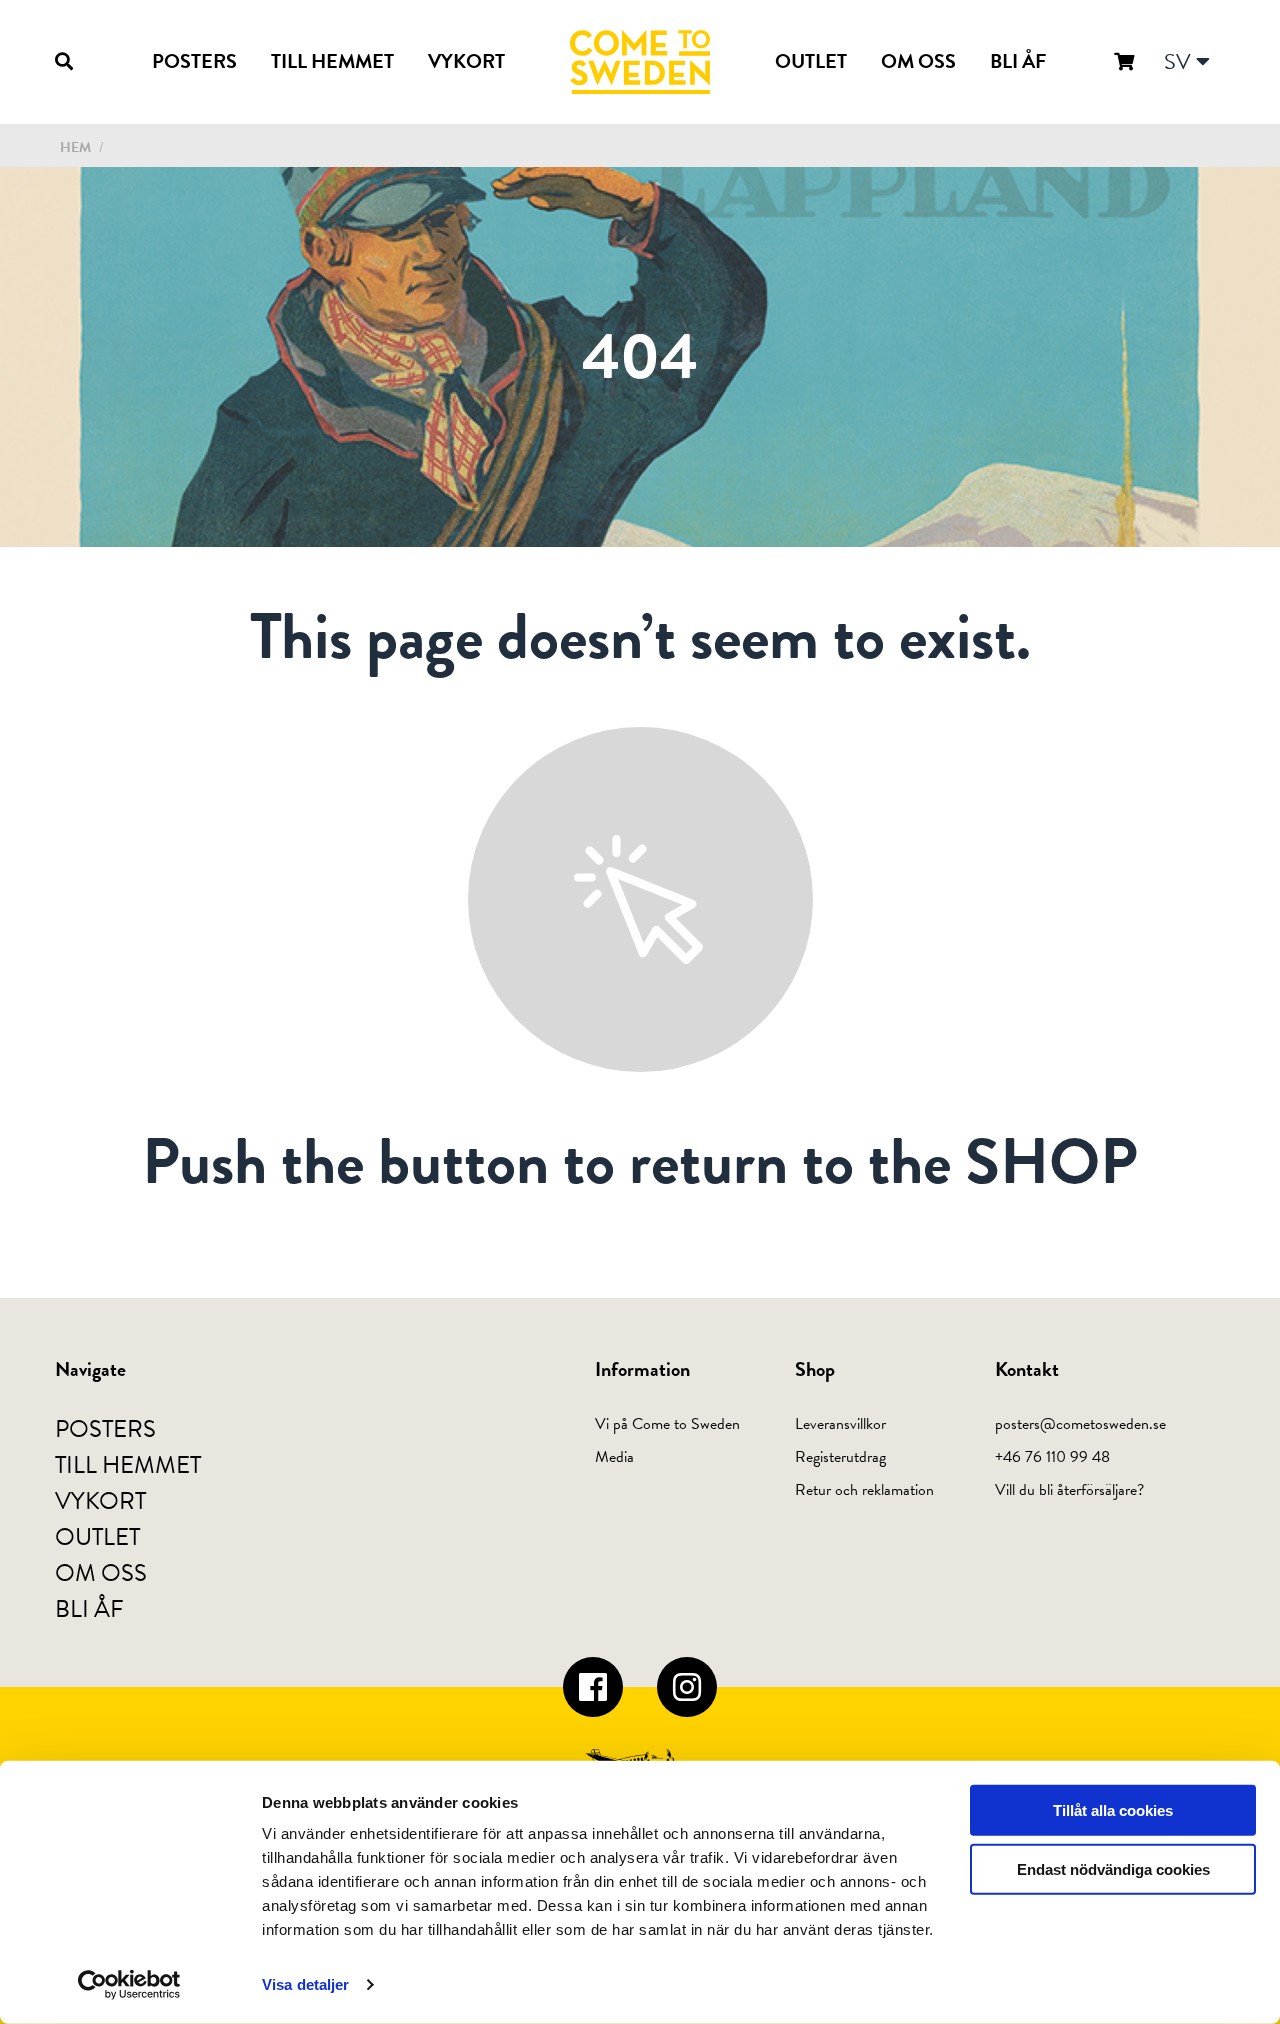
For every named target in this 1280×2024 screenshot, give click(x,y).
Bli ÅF (1018, 61)
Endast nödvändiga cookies (1113, 1869)
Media (614, 1457)
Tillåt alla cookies (1113, 1810)
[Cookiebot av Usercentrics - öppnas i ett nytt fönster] (129, 1985)
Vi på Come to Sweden (667, 1424)
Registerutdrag (840, 1457)
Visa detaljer (305, 1984)
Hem (75, 147)
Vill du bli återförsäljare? (1069, 1490)
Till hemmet (332, 61)
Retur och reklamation (864, 1490)
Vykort (466, 61)
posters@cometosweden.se (1080, 1424)
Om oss (918, 61)
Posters (194, 61)
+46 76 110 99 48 (1052, 1457)
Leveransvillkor (840, 1424)
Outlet (811, 61)
